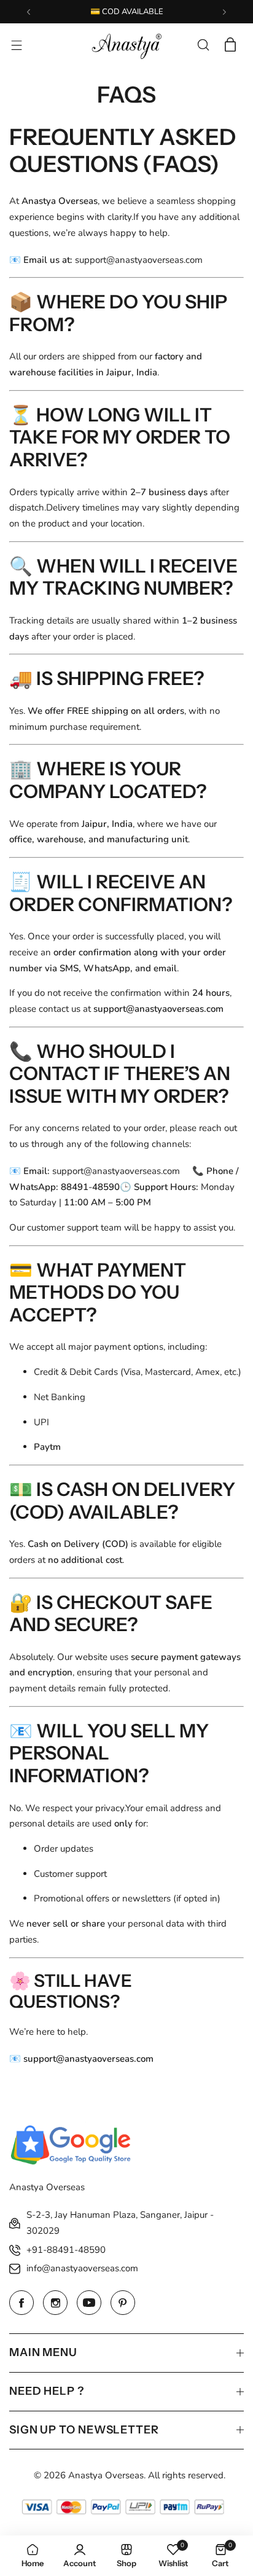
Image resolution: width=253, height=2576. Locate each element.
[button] (29, 12)
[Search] (203, 45)
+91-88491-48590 (66, 2250)
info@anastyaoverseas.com (82, 2268)
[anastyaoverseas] (126, 45)
